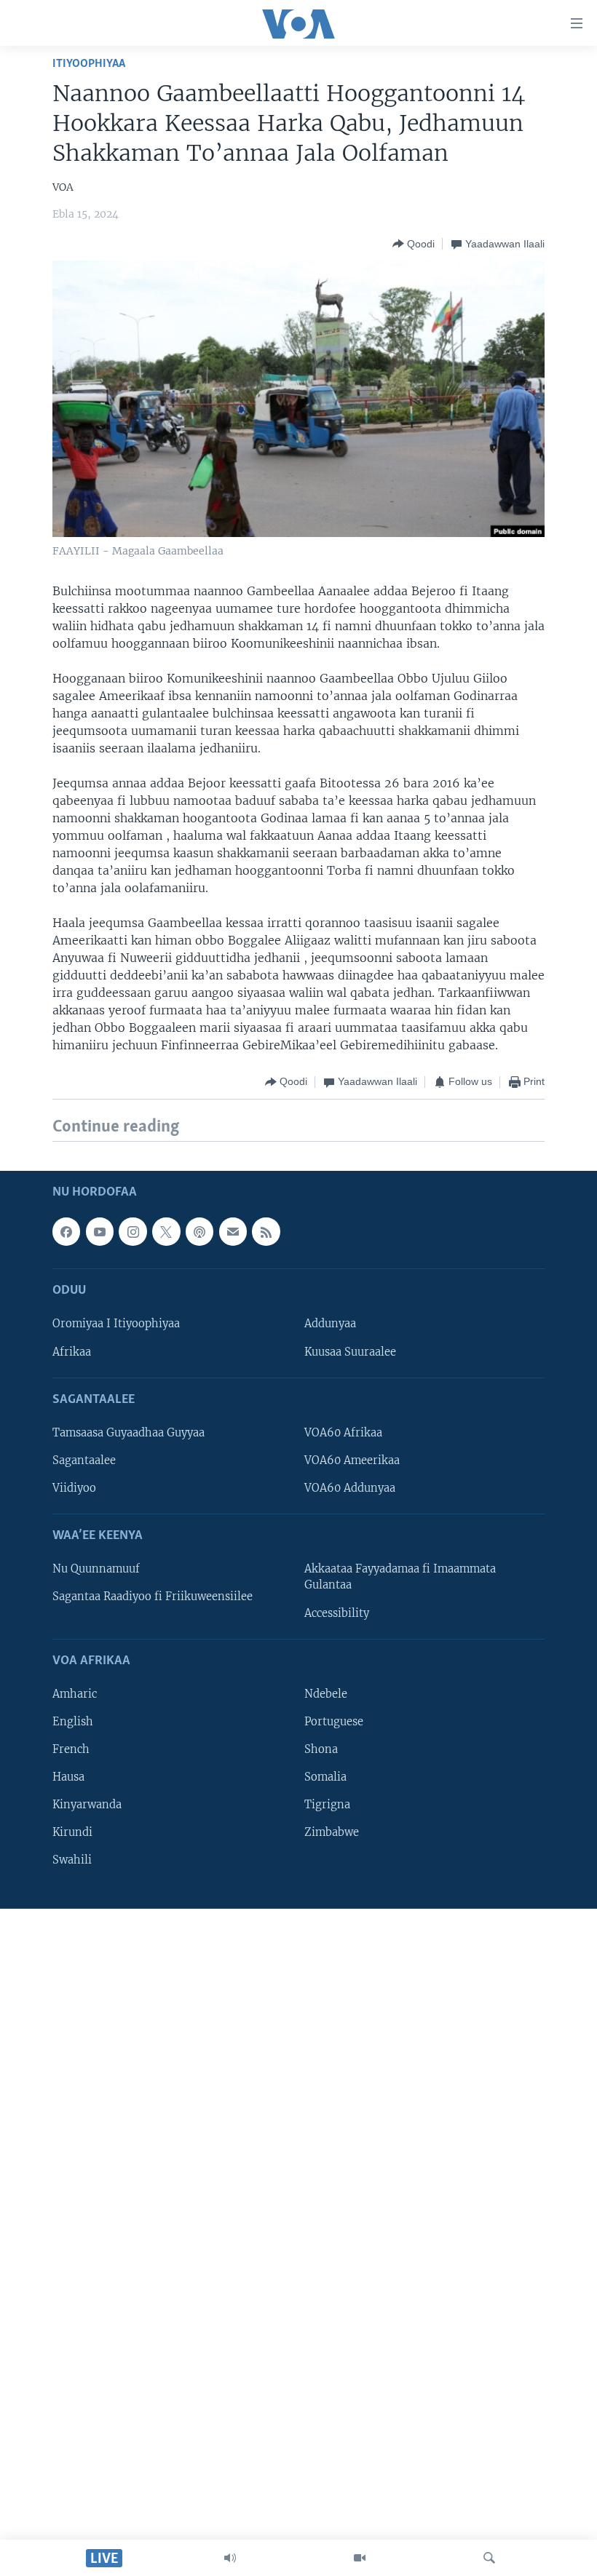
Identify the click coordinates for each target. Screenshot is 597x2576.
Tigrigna (327, 1805)
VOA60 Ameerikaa (352, 1460)
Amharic (75, 1694)
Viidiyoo (74, 1488)
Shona (321, 1749)
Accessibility (337, 1613)
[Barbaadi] (489, 2558)
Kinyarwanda (87, 1805)
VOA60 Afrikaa (343, 1433)
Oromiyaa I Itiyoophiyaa (116, 1324)
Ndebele (326, 1694)
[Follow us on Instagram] (133, 1231)
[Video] (360, 2558)
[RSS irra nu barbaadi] (266, 1231)
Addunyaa (330, 1324)
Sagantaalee (84, 1460)
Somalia (325, 1777)
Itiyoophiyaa (89, 64)
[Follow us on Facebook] (66, 1231)
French (71, 1749)
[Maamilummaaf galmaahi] (233, 1231)
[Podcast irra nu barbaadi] (199, 1231)
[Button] (414, 244)
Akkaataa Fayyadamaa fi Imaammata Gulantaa (400, 1577)
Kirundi (72, 1832)
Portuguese (334, 1722)
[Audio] (230, 2558)
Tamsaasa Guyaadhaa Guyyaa (129, 1433)
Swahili (72, 1860)
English (73, 1722)
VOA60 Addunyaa (350, 1488)
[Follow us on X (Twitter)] (166, 1231)
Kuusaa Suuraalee (350, 1351)
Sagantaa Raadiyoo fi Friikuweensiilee (153, 1597)
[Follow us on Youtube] (100, 1231)
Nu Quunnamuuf (96, 1569)
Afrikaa (72, 1351)
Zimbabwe (332, 1832)
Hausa (68, 1777)
